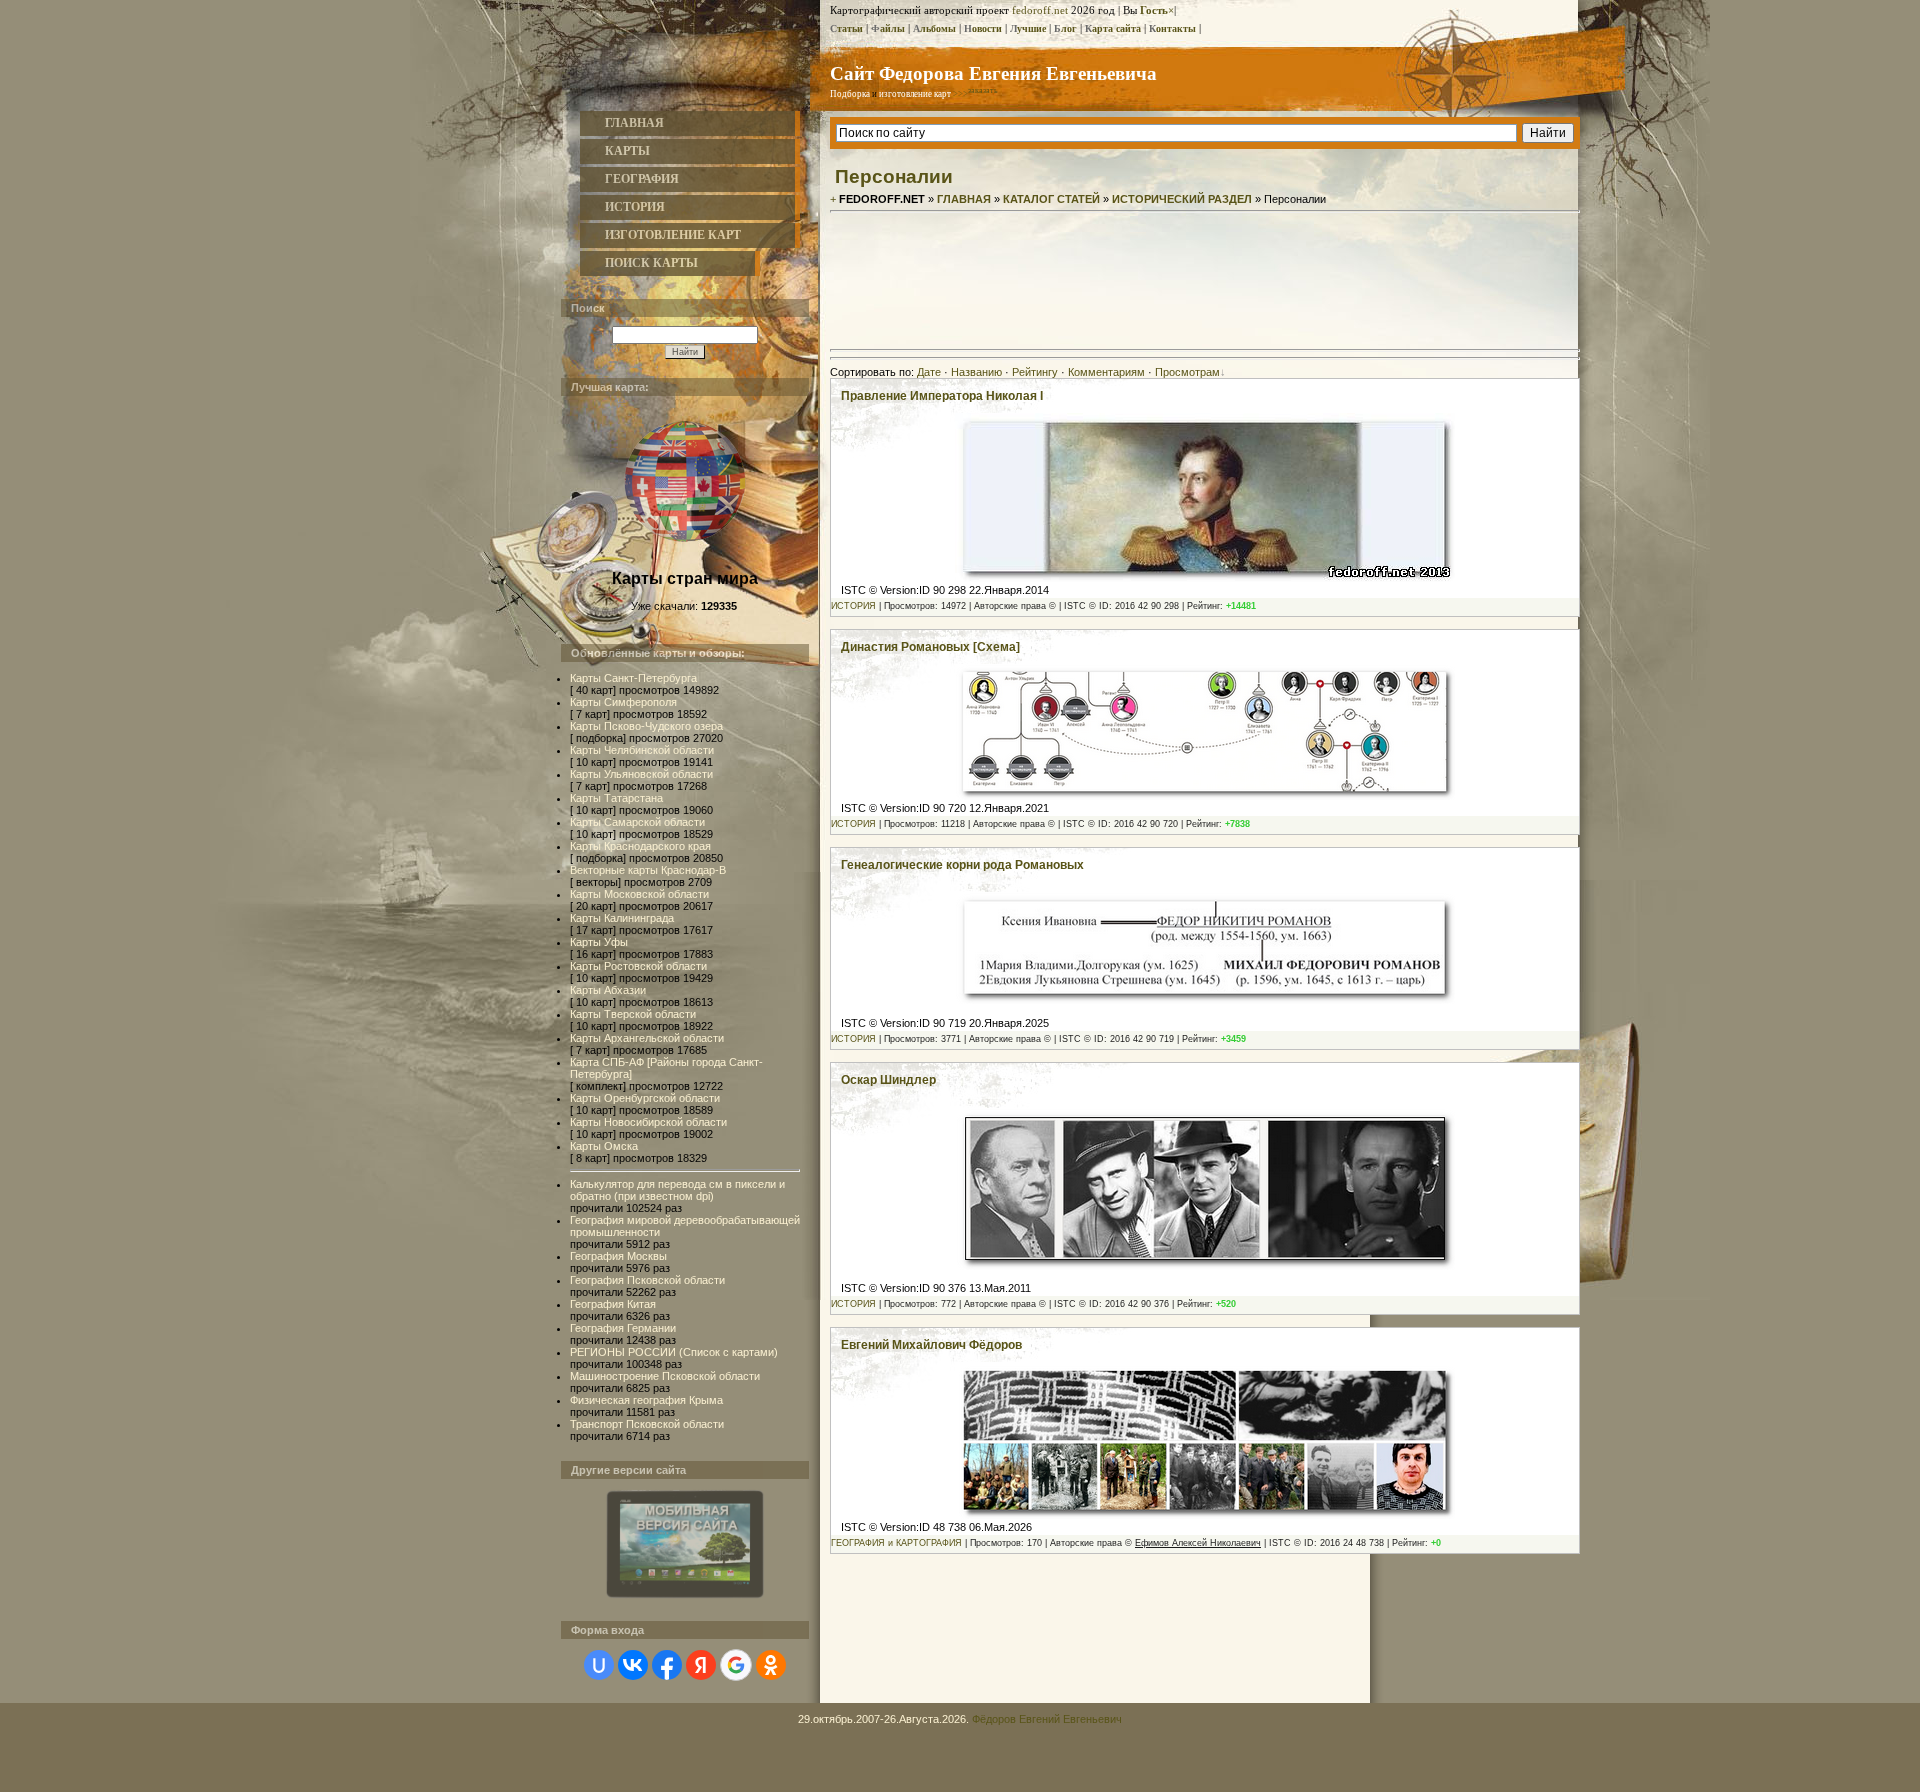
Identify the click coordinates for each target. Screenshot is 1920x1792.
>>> (975, 94)
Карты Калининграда (622, 918)
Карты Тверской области (633, 1014)
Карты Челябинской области (642, 750)
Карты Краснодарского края (640, 846)
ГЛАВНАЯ (634, 123)
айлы (888, 28)
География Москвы (618, 1256)
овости (983, 28)
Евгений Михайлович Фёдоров (931, 1345)
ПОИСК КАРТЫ (651, 263)
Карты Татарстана (616, 798)
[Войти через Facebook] (667, 1665)
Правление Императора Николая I (942, 396)
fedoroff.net (1040, 10)
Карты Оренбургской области (645, 1098)
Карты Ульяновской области (641, 774)
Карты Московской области (639, 894)
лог (1065, 28)
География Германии (623, 1328)
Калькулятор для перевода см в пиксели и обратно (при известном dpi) (677, 1190)
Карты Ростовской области (638, 966)
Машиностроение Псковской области (665, 1376)
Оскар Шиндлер (888, 1080)
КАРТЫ (627, 151)
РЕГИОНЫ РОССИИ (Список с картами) (674, 1352)
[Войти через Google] (736, 1665)
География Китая (613, 1304)
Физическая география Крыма (646, 1400)
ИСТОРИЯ (635, 207)
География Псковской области (647, 1280)
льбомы (934, 28)
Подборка (850, 94)
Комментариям (1106, 372)
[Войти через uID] (599, 1665)
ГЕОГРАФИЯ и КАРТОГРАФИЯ (896, 1543)
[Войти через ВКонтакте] (633, 1665)
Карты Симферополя (623, 702)
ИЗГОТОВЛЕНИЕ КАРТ (673, 235)
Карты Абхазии (608, 990)
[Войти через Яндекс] (701, 1665)
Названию (976, 372)
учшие (1028, 28)
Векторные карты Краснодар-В (648, 870)
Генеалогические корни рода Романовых (962, 865)
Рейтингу (1035, 372)
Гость (1154, 10)
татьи (846, 28)
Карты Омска (604, 1146)
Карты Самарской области (637, 822)
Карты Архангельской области (647, 1038)
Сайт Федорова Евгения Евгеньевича (993, 72)
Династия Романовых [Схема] (930, 647)
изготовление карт (915, 94)
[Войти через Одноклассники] (771, 1665)
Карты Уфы (599, 942)
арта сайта (1113, 28)
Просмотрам (1187, 372)
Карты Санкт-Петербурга (633, 678)
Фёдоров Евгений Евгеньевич (1047, 1719)
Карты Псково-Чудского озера (646, 726)
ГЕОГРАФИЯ (642, 179)
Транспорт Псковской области (647, 1424)
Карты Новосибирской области (648, 1122)
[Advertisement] (1205, 297)
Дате (929, 372)
